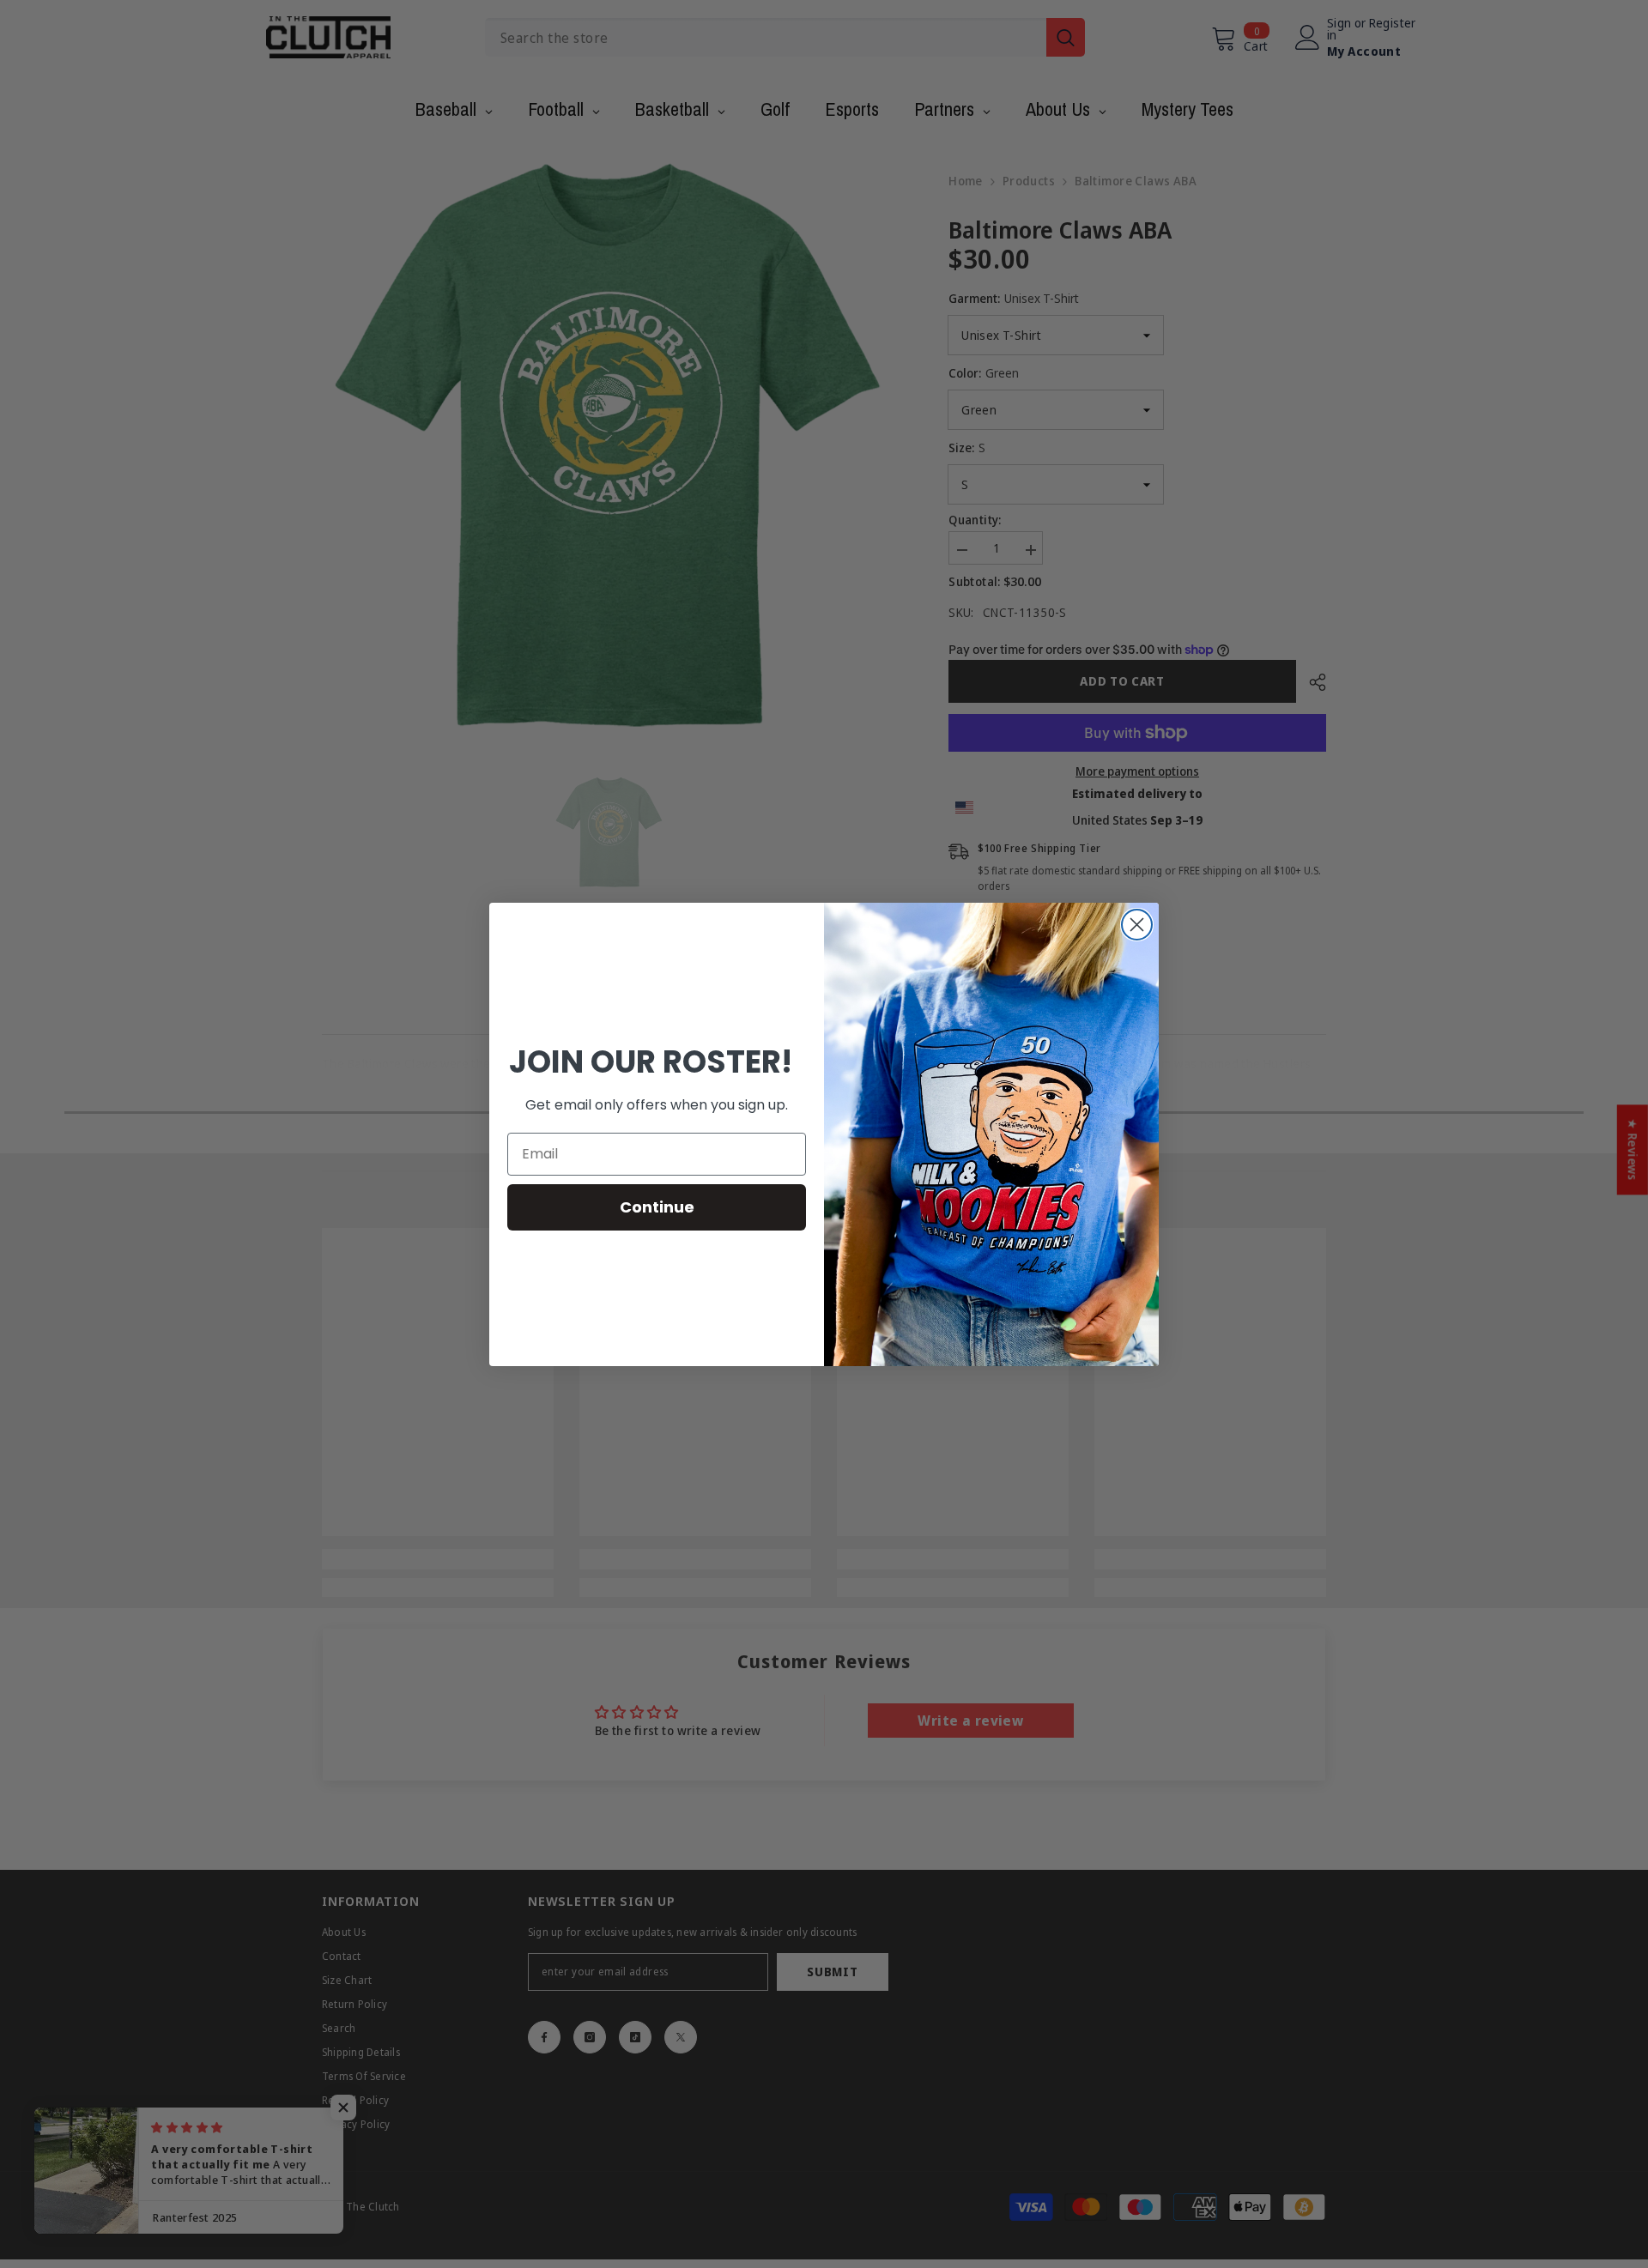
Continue (657, 1207)
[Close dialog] (1137, 925)
